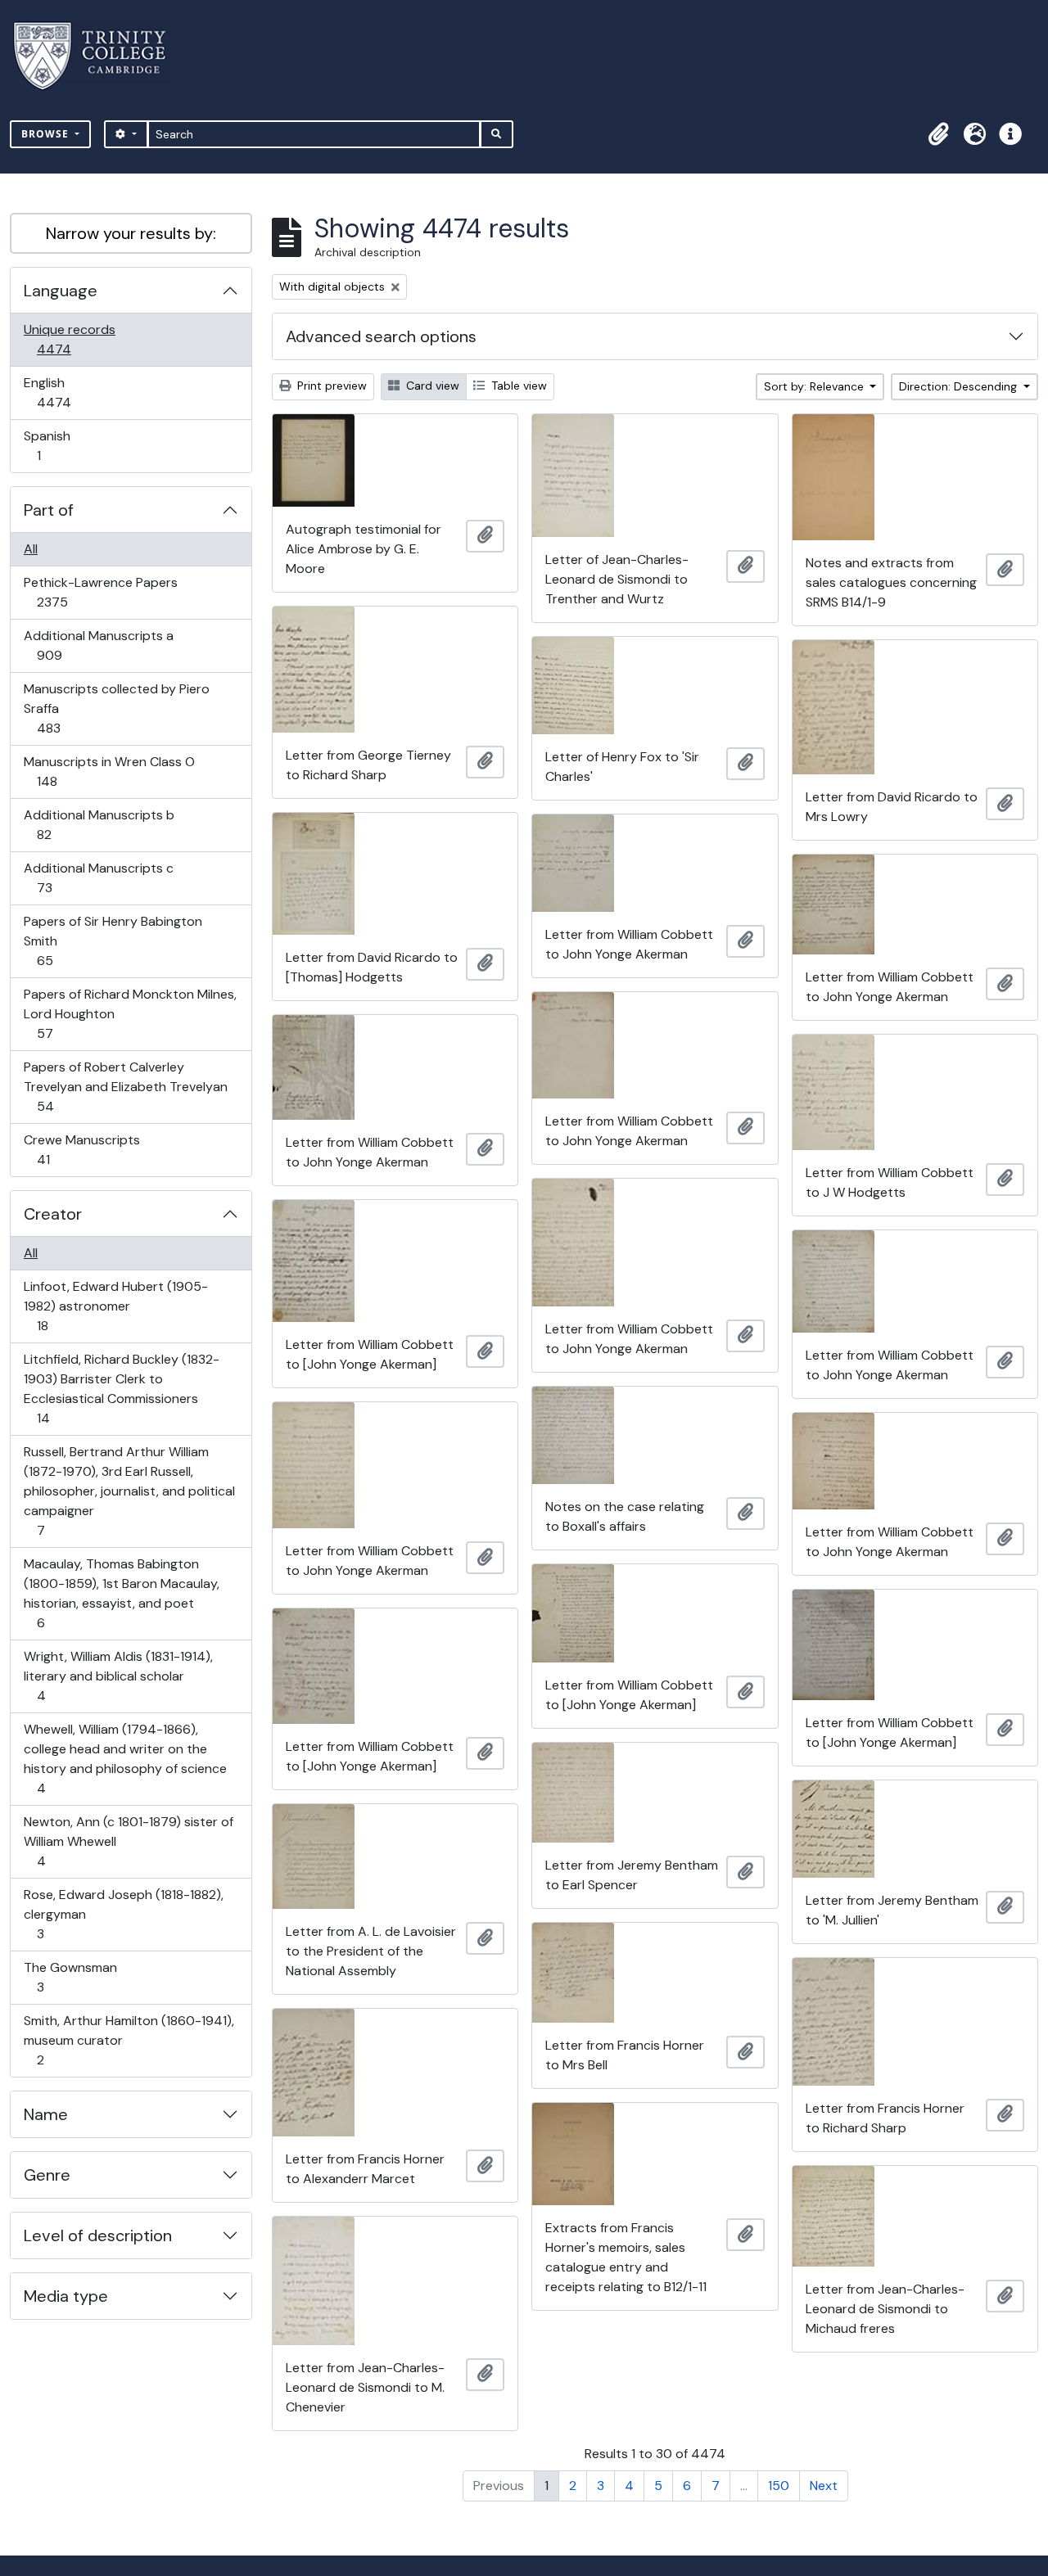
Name (46, 2114)
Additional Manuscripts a (98, 645)
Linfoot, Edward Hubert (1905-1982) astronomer (115, 1306)
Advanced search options (381, 336)
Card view (431, 386)
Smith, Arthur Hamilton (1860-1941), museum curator (129, 2040)
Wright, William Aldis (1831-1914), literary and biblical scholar (118, 1676)
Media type (66, 2296)
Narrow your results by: (131, 233)
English (65, 392)
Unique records (69, 339)
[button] (938, 134)
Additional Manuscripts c (98, 877)
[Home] (99, 56)
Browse (47, 134)
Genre (47, 2175)
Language (61, 291)
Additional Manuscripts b (99, 824)
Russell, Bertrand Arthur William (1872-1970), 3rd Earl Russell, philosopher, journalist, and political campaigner (129, 1491)
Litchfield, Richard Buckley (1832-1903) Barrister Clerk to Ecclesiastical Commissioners (121, 1388)
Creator (53, 1214)
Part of (49, 510)
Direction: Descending (960, 386)
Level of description (98, 2235)
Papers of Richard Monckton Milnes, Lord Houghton (130, 1013)
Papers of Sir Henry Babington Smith (113, 941)
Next (824, 2486)
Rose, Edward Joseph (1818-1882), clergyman (123, 1914)
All (31, 549)
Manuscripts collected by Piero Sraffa (116, 708)
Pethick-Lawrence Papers (100, 592)
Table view (517, 386)
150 (779, 2486)
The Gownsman (70, 1977)
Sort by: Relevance (815, 386)
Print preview (330, 386)
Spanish (50, 445)
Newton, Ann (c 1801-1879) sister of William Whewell (128, 1841)
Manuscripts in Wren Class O (109, 771)
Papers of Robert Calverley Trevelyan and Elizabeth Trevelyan (125, 1086)
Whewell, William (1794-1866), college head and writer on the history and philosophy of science (125, 1758)
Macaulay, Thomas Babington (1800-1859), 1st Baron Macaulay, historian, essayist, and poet (121, 1593)
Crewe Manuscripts (81, 1149)
